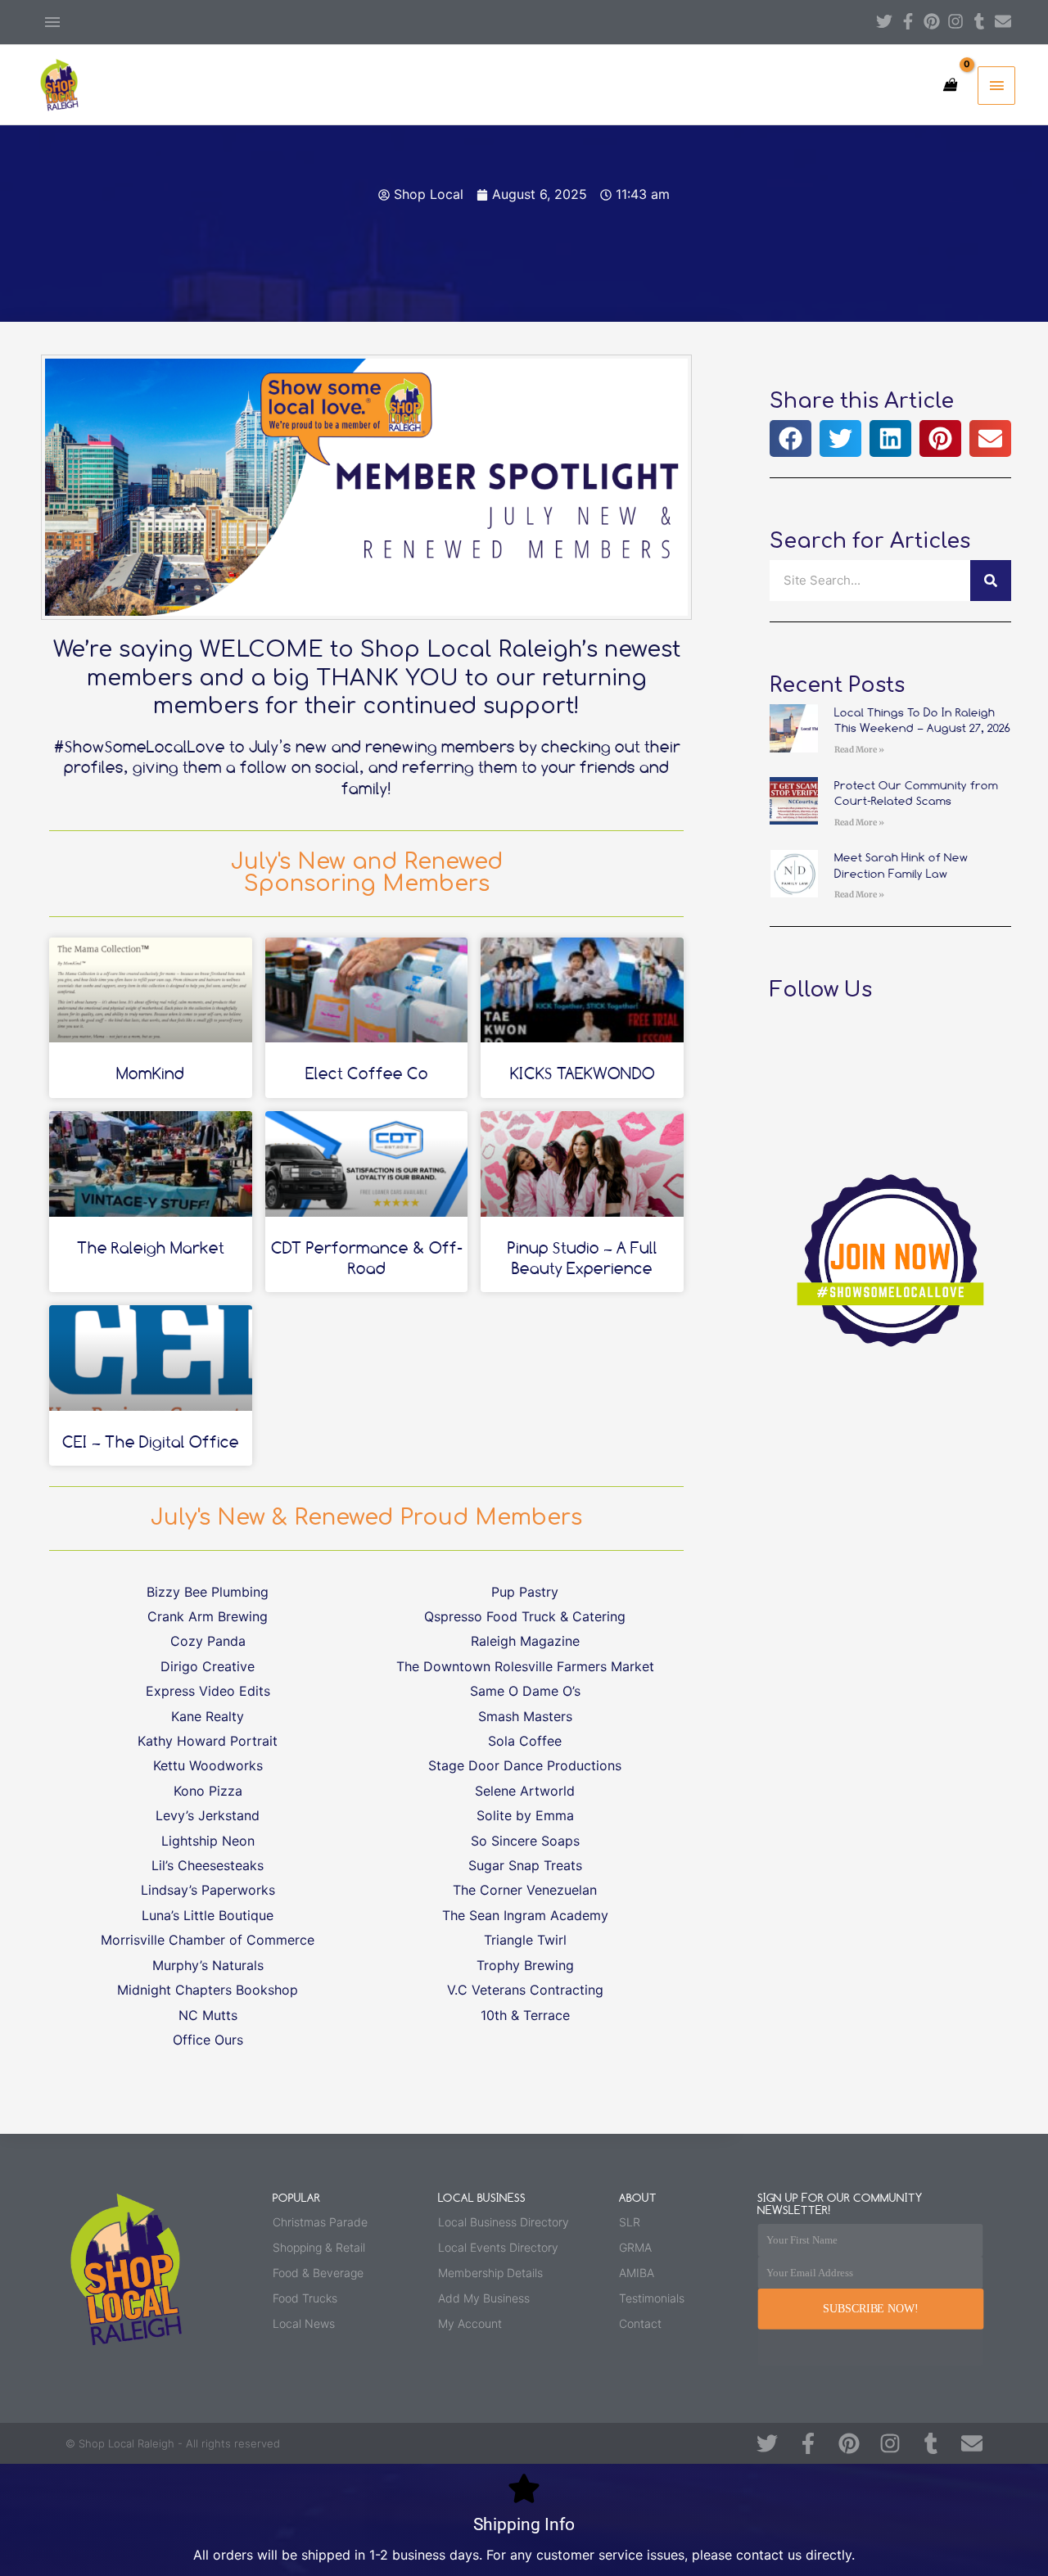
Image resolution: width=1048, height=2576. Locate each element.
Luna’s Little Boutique (208, 1915)
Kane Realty (208, 1716)
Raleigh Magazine (525, 1641)
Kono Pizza (208, 1791)
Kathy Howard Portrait (208, 1741)
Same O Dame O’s (525, 1691)
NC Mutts (208, 2015)
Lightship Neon (208, 1841)
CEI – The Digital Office (151, 1442)
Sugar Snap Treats (525, 1865)
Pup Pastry (525, 1592)
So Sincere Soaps (525, 1841)
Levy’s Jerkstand (208, 1815)
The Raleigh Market (151, 1247)
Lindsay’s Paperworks (208, 1890)
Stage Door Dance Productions (525, 1765)
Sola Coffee (525, 1741)
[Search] (991, 581)
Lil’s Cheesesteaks (208, 1865)
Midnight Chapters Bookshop (208, 1990)
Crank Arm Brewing (208, 1616)
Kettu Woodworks (208, 1765)
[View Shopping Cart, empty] (949, 85)
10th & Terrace (525, 2015)
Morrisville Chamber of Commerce (208, 1940)
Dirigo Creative (208, 1666)
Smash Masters (525, 1716)
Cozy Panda (208, 1641)
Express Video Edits (208, 1691)
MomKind (150, 1073)
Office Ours (208, 2040)
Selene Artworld (525, 1791)
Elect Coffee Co (367, 1073)
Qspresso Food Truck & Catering (525, 1616)
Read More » (859, 750)
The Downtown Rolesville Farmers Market (525, 1666)
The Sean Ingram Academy (525, 1915)
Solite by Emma (525, 1815)
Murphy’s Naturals (208, 1965)
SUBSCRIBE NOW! (870, 2309)
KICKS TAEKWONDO (583, 1073)
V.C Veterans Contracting (525, 1990)
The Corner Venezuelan (525, 1890)
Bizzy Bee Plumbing (208, 1592)
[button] (791, 438)
